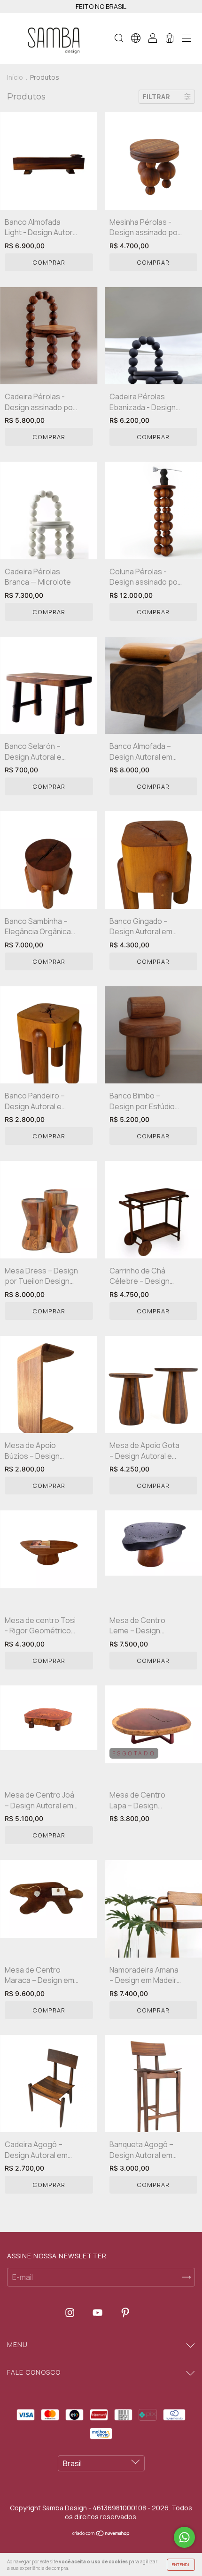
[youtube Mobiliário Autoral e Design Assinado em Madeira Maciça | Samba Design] (98, 2312)
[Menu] (186, 39)
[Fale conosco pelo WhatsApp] (184, 2537)
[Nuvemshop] (101, 2534)
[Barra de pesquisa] (119, 39)
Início (15, 77)
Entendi (181, 2565)
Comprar (49, 262)
